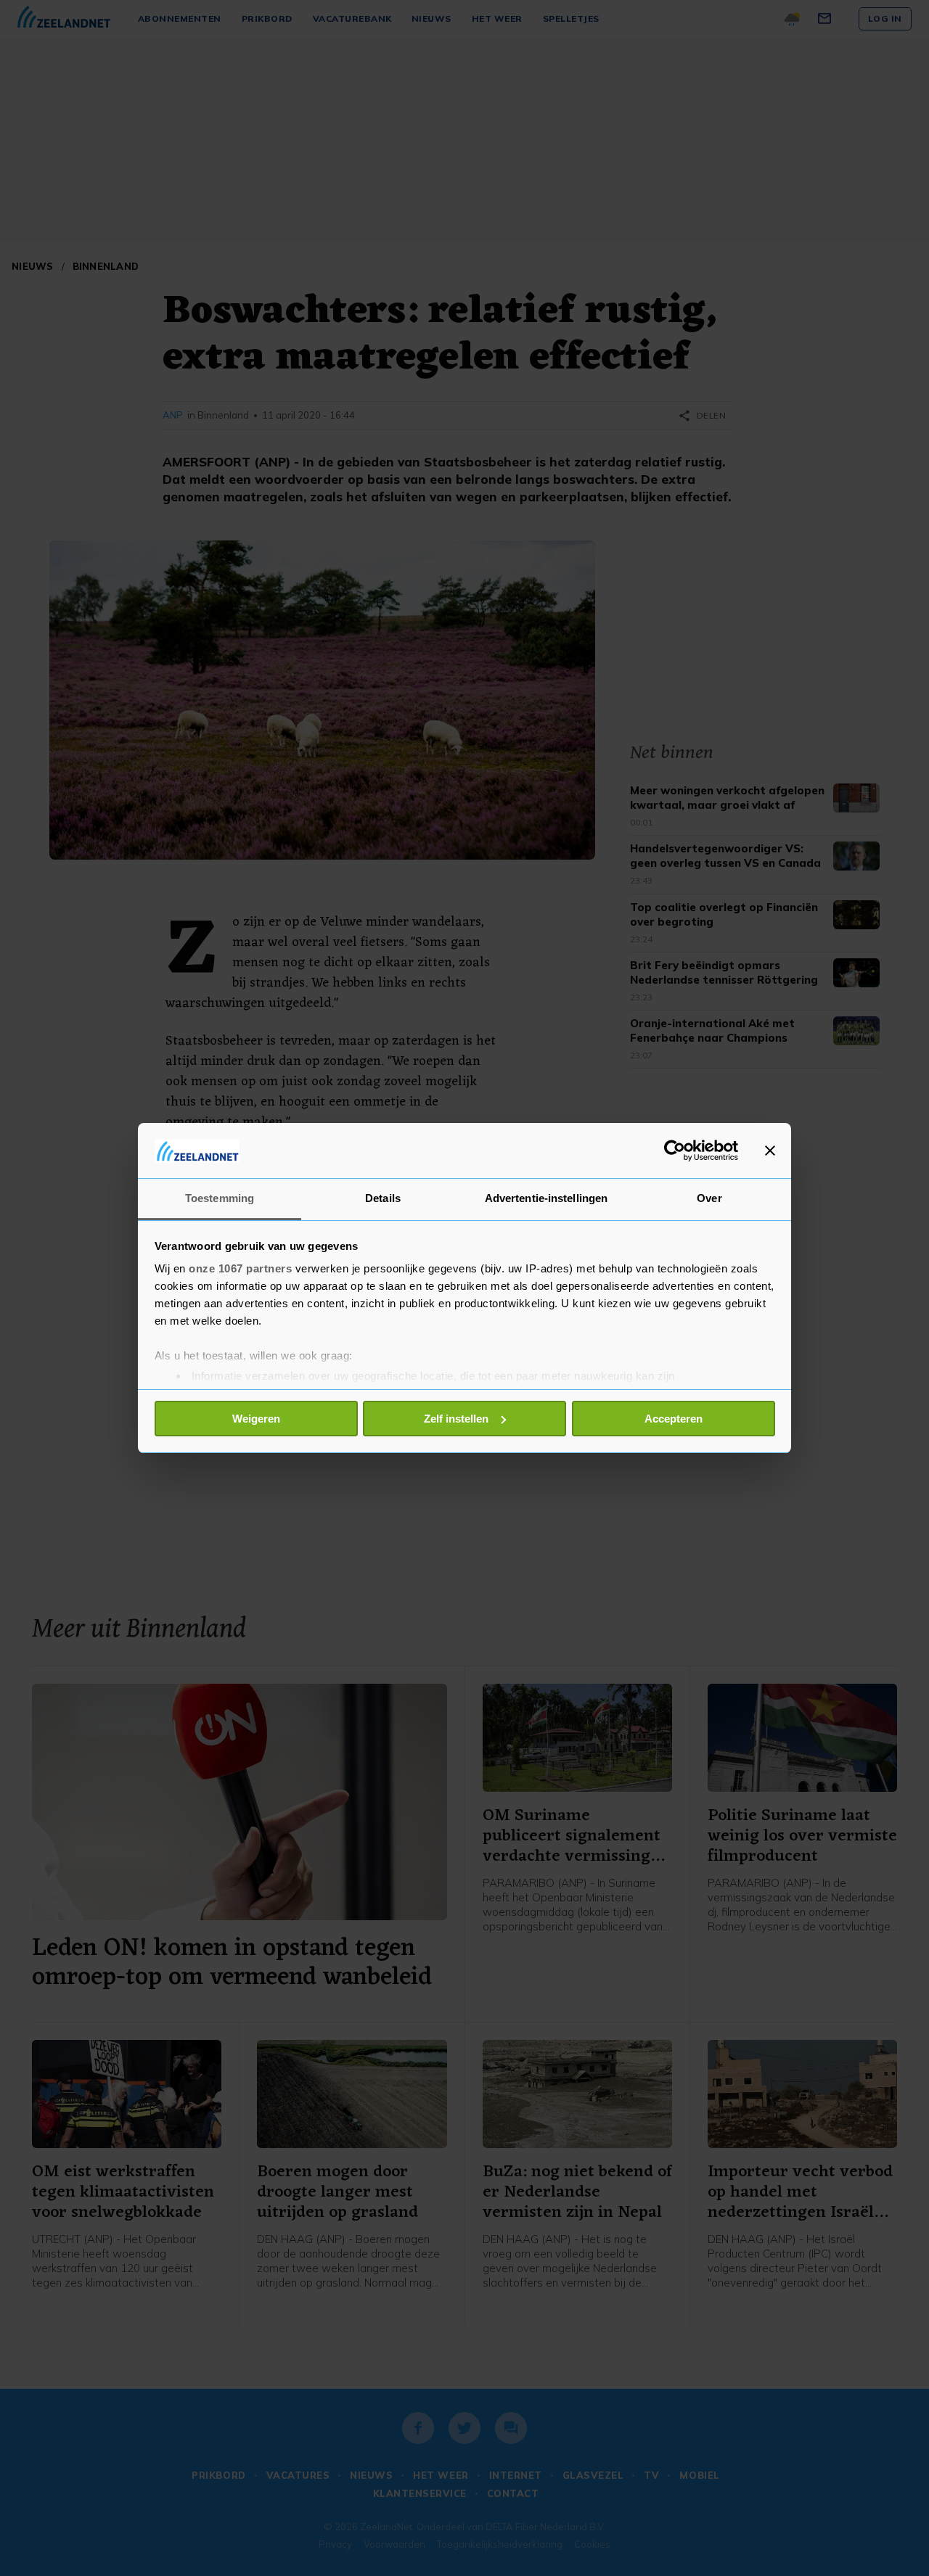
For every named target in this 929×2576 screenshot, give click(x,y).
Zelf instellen (456, 1419)
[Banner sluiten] (770, 1151)
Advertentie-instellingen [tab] (546, 1198)
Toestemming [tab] (220, 1198)
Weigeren (256, 1419)
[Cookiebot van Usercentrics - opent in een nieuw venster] (675, 1151)
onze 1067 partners (240, 1268)
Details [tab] (383, 1198)
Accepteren (674, 1419)
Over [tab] (709, 1198)
